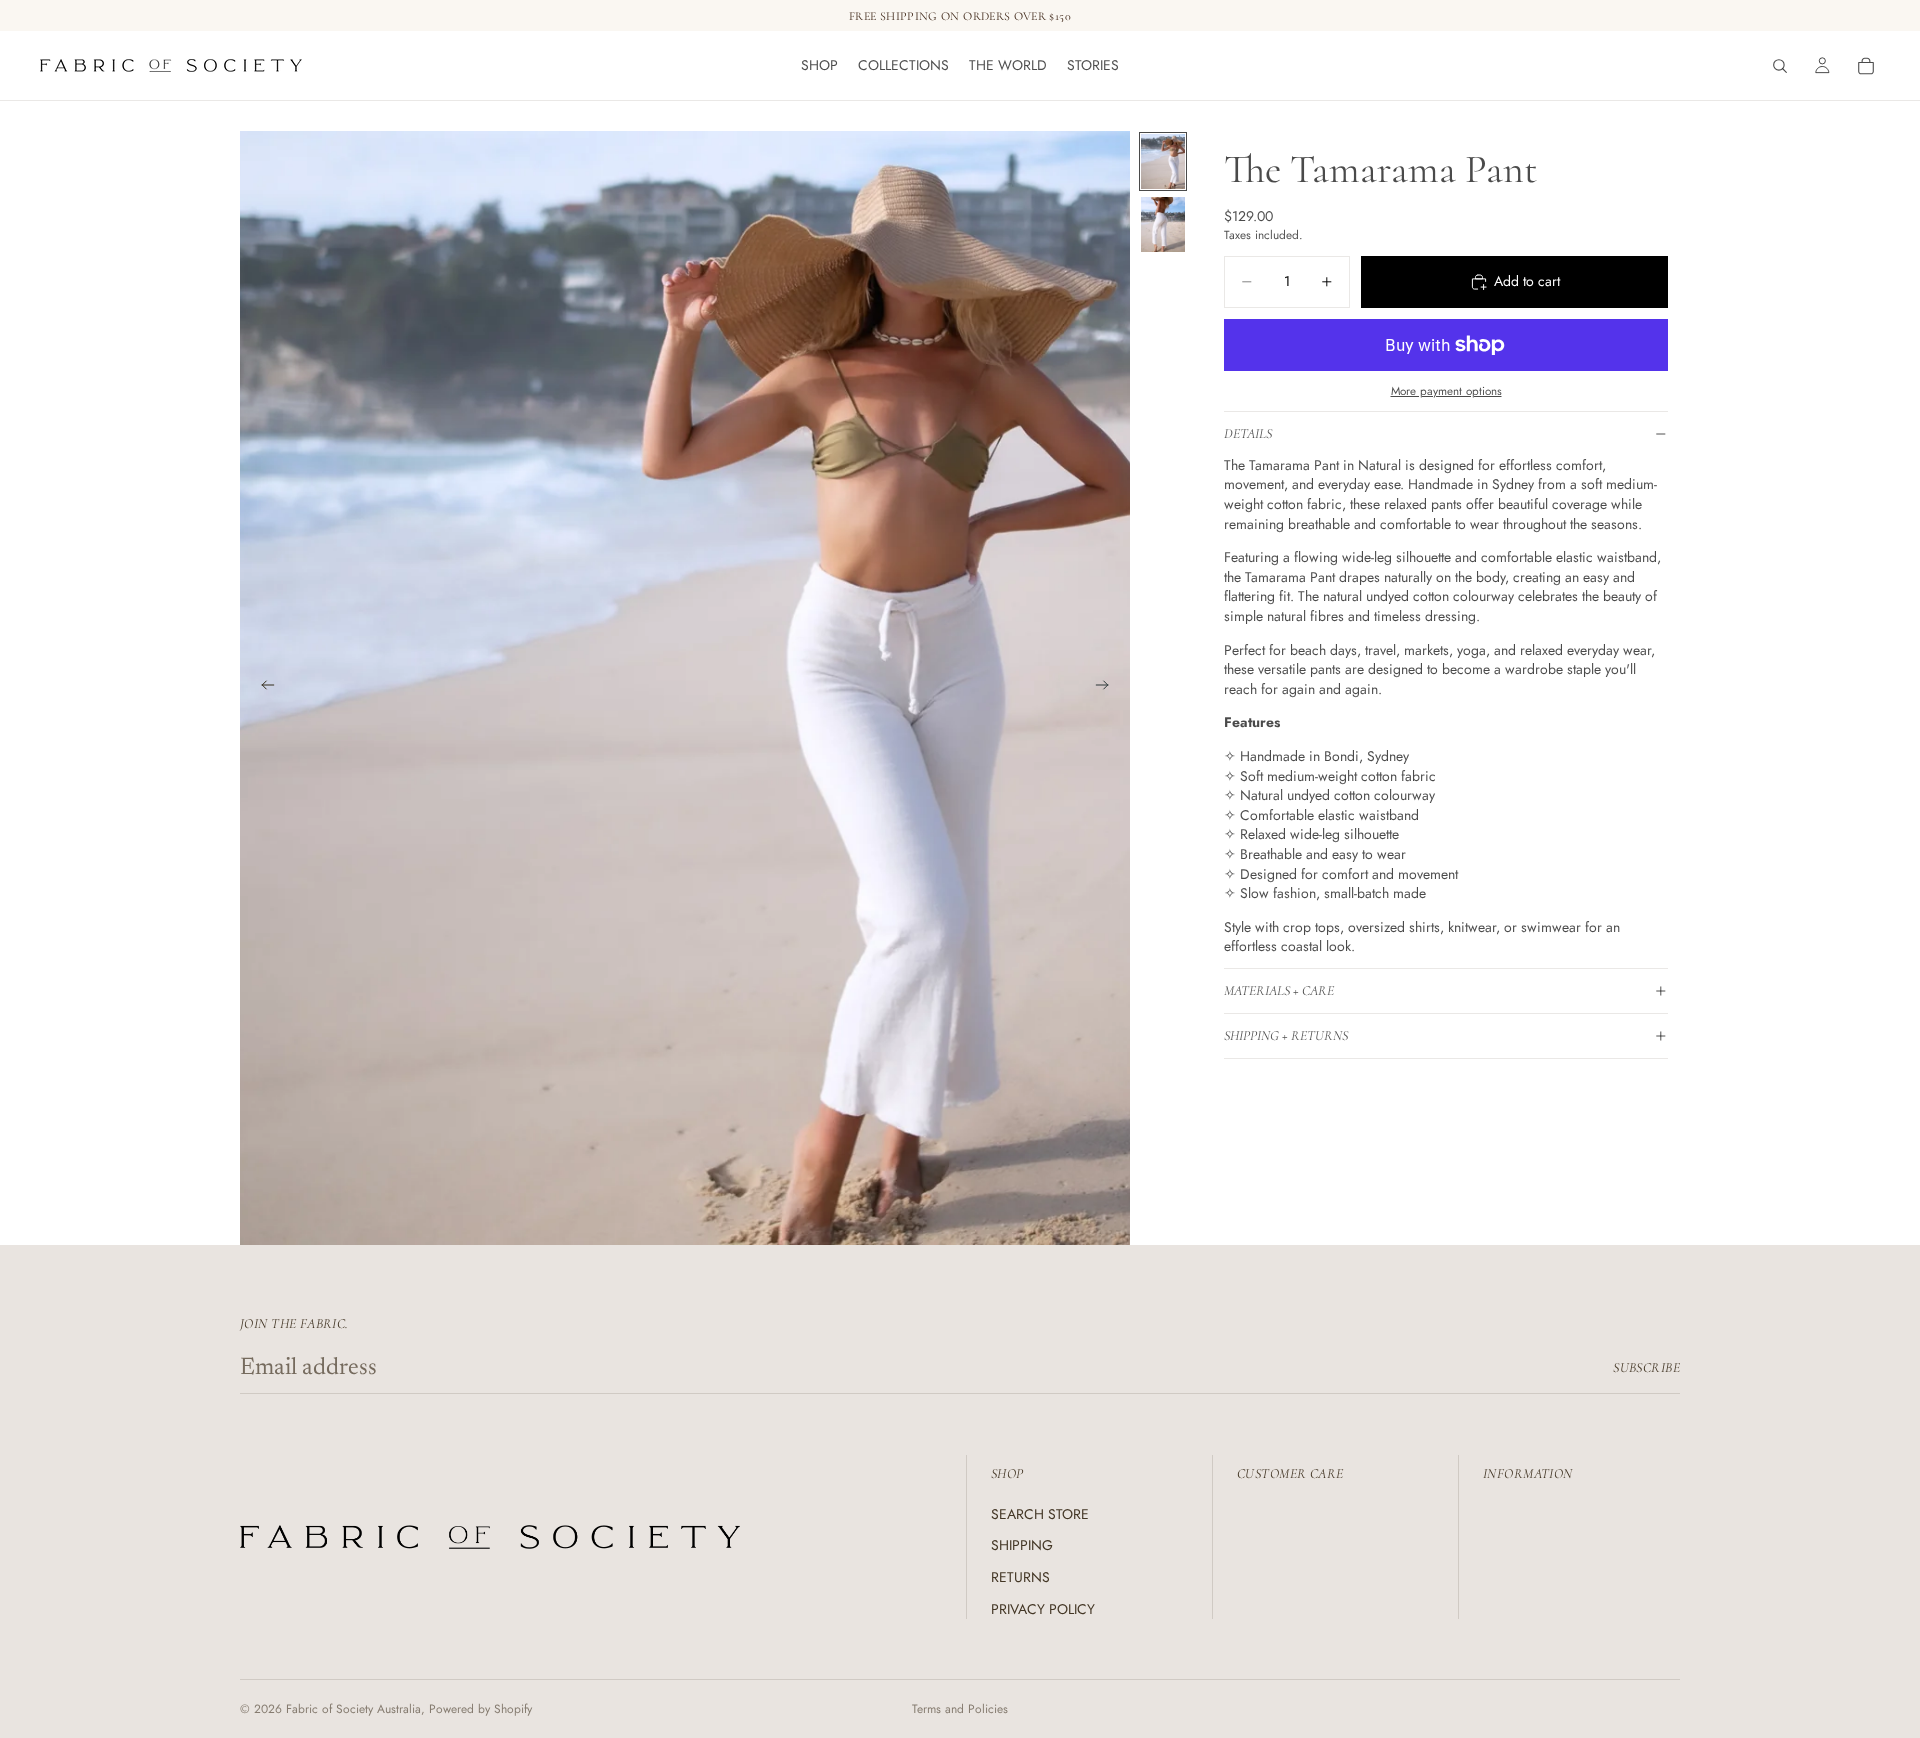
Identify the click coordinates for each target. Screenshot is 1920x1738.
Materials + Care (1279, 990)
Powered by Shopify (480, 1709)
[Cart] (1866, 66)
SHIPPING (1022, 1545)
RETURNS (1020, 1577)
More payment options (1446, 390)
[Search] (1780, 66)
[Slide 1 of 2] (1163, 161)
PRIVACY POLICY (1043, 1609)
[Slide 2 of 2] (1163, 224)
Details (1248, 433)
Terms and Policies (960, 1709)
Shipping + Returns (1286, 1035)
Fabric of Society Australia (353, 1709)
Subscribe (1646, 1367)
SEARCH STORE (1040, 1514)
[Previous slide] (262, 688)
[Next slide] (1108, 688)
